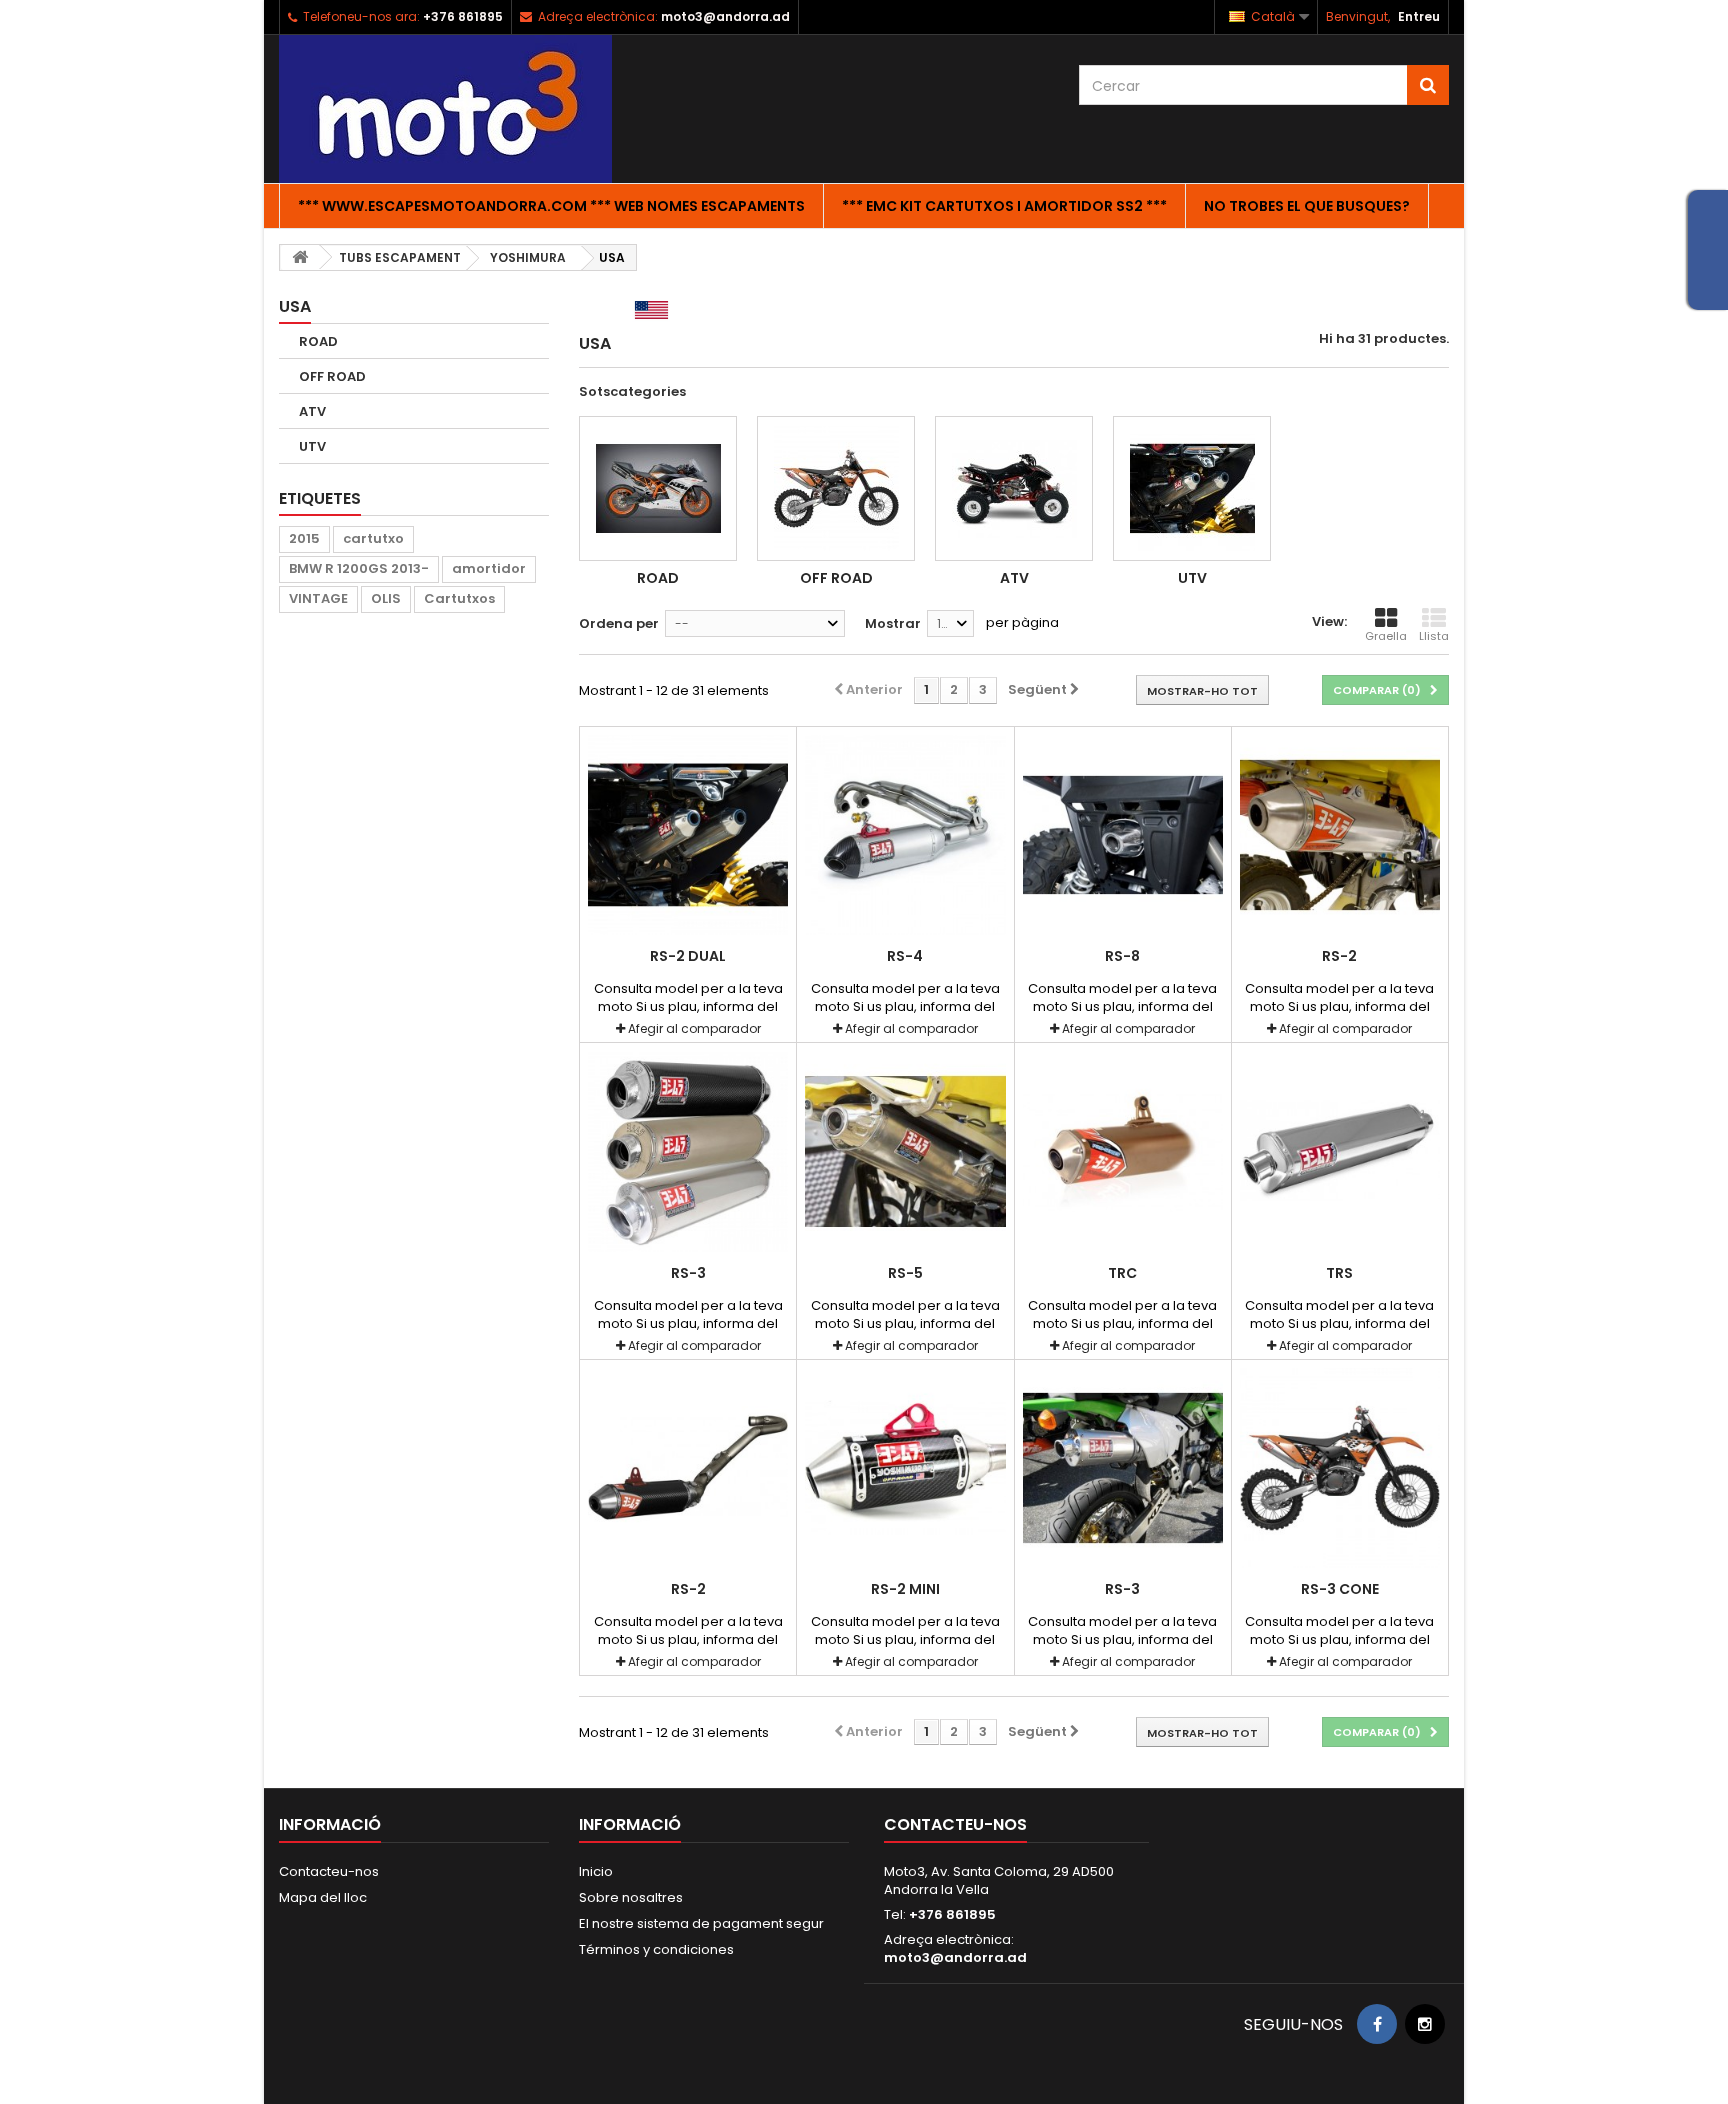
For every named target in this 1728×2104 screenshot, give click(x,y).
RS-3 (688, 1273)
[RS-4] (905, 835)
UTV (312, 446)
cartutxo (373, 538)
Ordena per (619, 623)
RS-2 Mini (905, 1589)
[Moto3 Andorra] (464, 109)
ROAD (318, 341)
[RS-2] (1340, 835)
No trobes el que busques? (1307, 206)
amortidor (489, 568)
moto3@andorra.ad (955, 1957)
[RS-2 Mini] (905, 1468)
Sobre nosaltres (631, 1897)
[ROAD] (658, 488)
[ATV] (1014, 488)
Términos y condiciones (656, 1949)
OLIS (386, 598)
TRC (1122, 1273)
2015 (304, 538)
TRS (1339, 1273)
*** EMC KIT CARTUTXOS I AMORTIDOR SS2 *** (1004, 206)
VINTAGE (318, 598)
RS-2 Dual (688, 956)
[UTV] (1192, 488)
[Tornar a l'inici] (300, 257)
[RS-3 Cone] (1340, 1468)
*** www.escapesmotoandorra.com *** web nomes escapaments (551, 206)
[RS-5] (905, 1151)
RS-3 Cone (1340, 1589)
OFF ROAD (332, 376)
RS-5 (905, 1273)
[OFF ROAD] (836, 488)
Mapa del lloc (323, 1897)
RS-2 (1339, 956)
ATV (312, 411)
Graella (1386, 636)
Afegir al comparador (694, 1028)
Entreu (1419, 16)
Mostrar (893, 623)
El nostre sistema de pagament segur (701, 1923)
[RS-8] (1123, 835)
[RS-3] (688, 1151)
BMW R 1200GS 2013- (359, 568)
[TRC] (1123, 1151)
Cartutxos (459, 598)
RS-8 (1122, 956)
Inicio (596, 1871)
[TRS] (1340, 1151)
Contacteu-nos (329, 1871)
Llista (1434, 636)
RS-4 (905, 956)
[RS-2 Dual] (688, 835)
